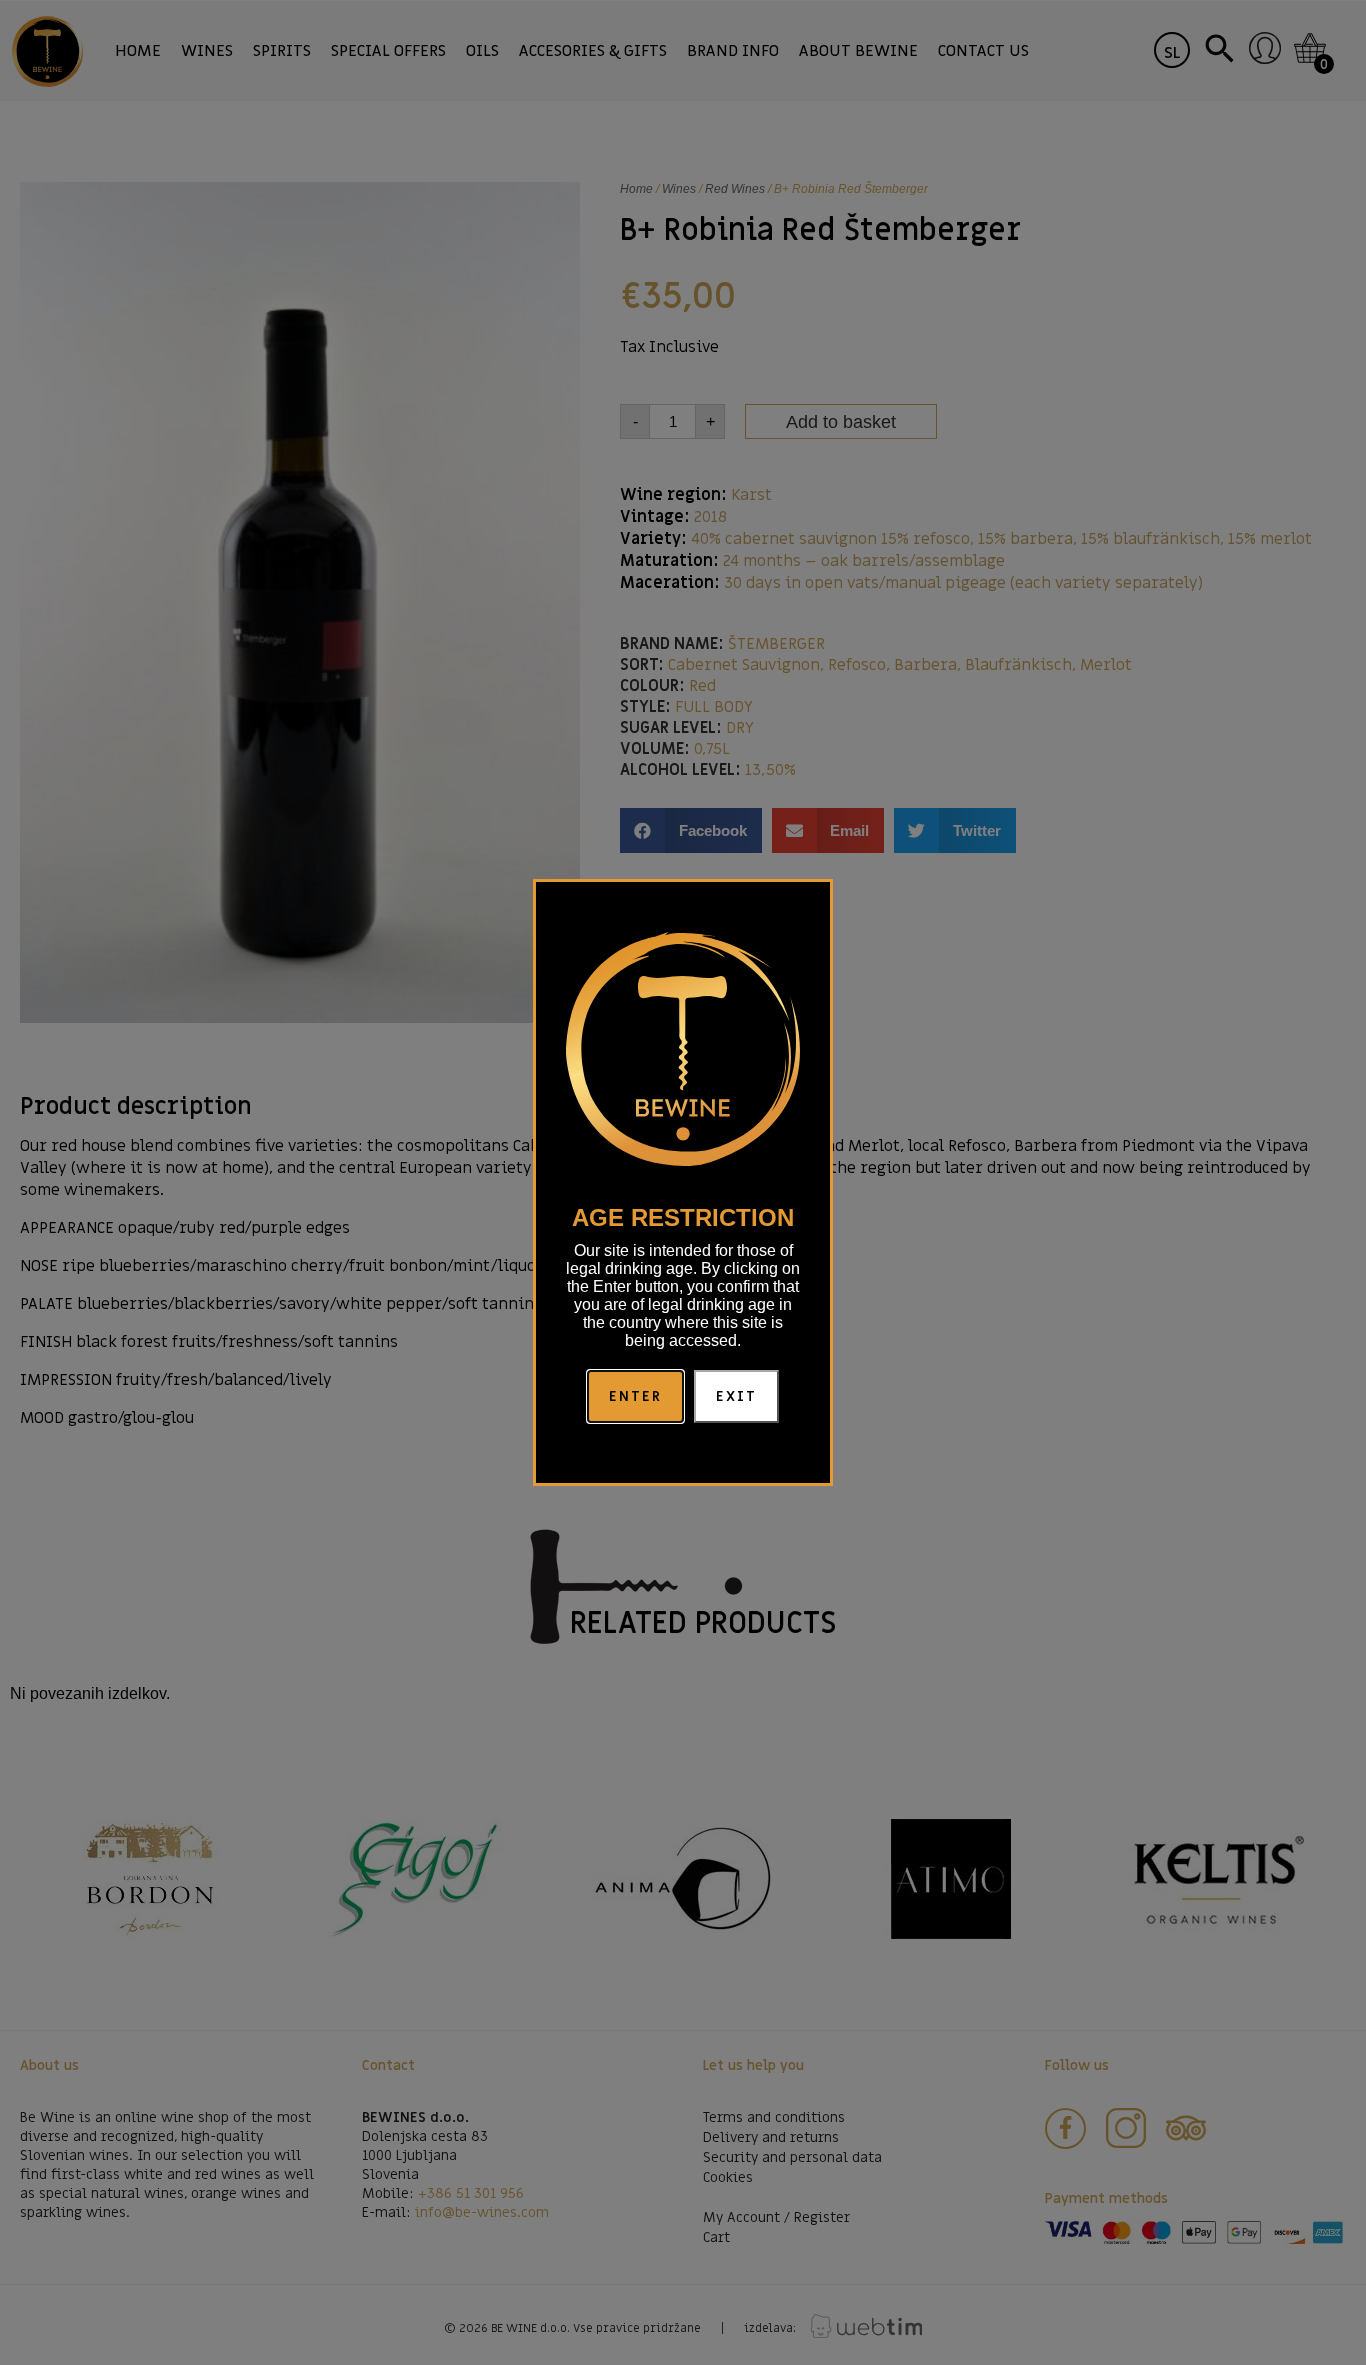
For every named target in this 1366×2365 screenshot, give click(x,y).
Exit (736, 1396)
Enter (636, 1396)
